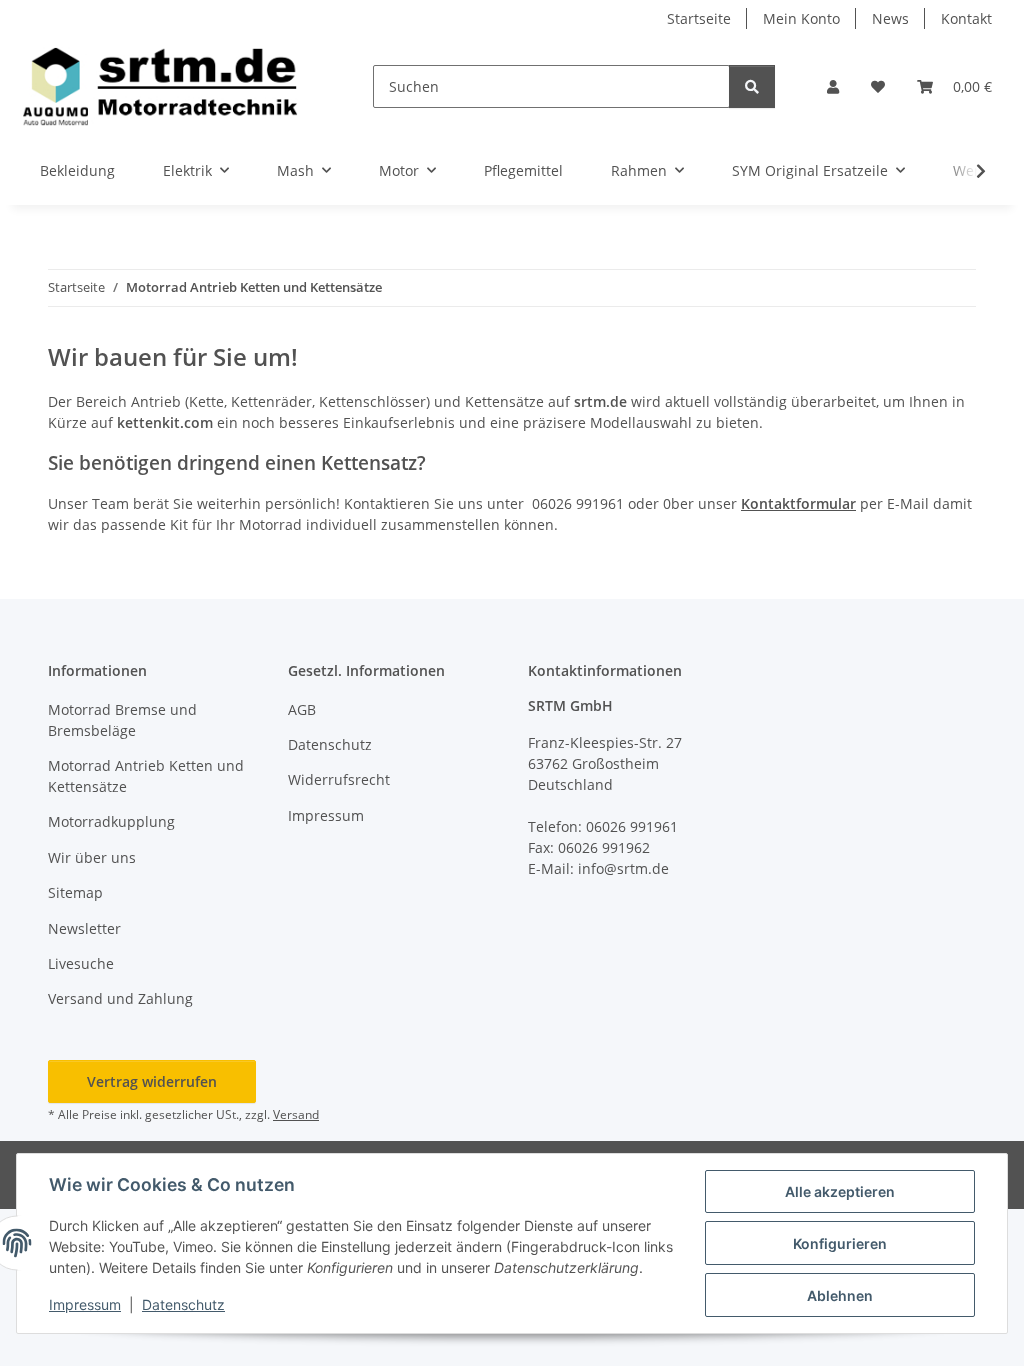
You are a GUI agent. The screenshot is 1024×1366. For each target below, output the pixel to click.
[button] (833, 86)
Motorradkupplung (111, 821)
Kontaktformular (798, 503)
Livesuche (81, 963)
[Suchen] (752, 86)
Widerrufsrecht (339, 779)
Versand (296, 1114)
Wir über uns (92, 857)
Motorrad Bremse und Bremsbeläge (122, 720)
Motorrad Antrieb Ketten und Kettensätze (146, 776)
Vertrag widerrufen (152, 1081)
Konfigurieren (840, 1243)
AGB (302, 709)
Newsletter (84, 928)
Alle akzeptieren (840, 1191)
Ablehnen (840, 1295)
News (890, 18)
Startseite (699, 18)
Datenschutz (183, 1304)
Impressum (85, 1304)
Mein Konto (801, 18)
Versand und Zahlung (120, 998)
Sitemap (75, 892)
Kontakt (966, 18)
